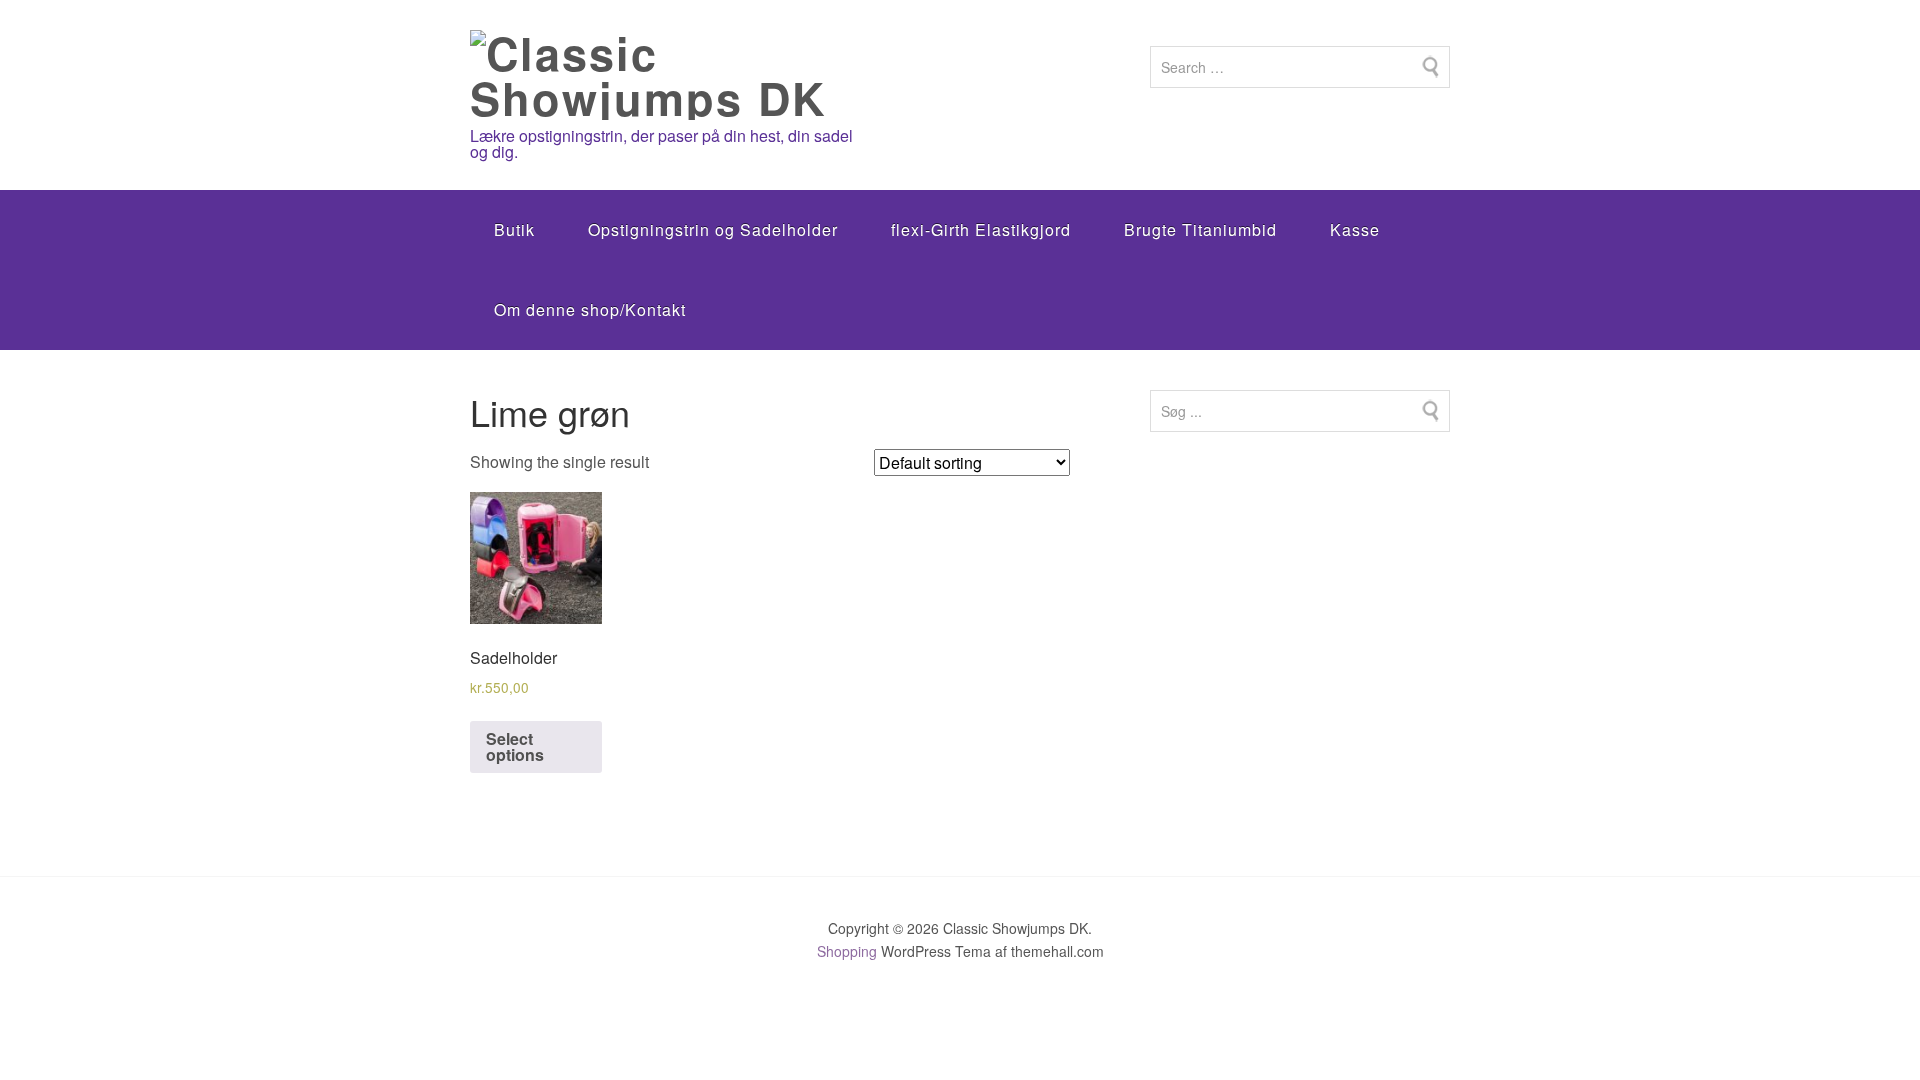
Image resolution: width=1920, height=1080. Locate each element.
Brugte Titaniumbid (1200, 229)
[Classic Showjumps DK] (666, 97)
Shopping (847, 951)
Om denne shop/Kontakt (590, 309)
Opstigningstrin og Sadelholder (713, 229)
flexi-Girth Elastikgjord (981, 229)
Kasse (1355, 229)
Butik (514, 229)
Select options (515, 746)
